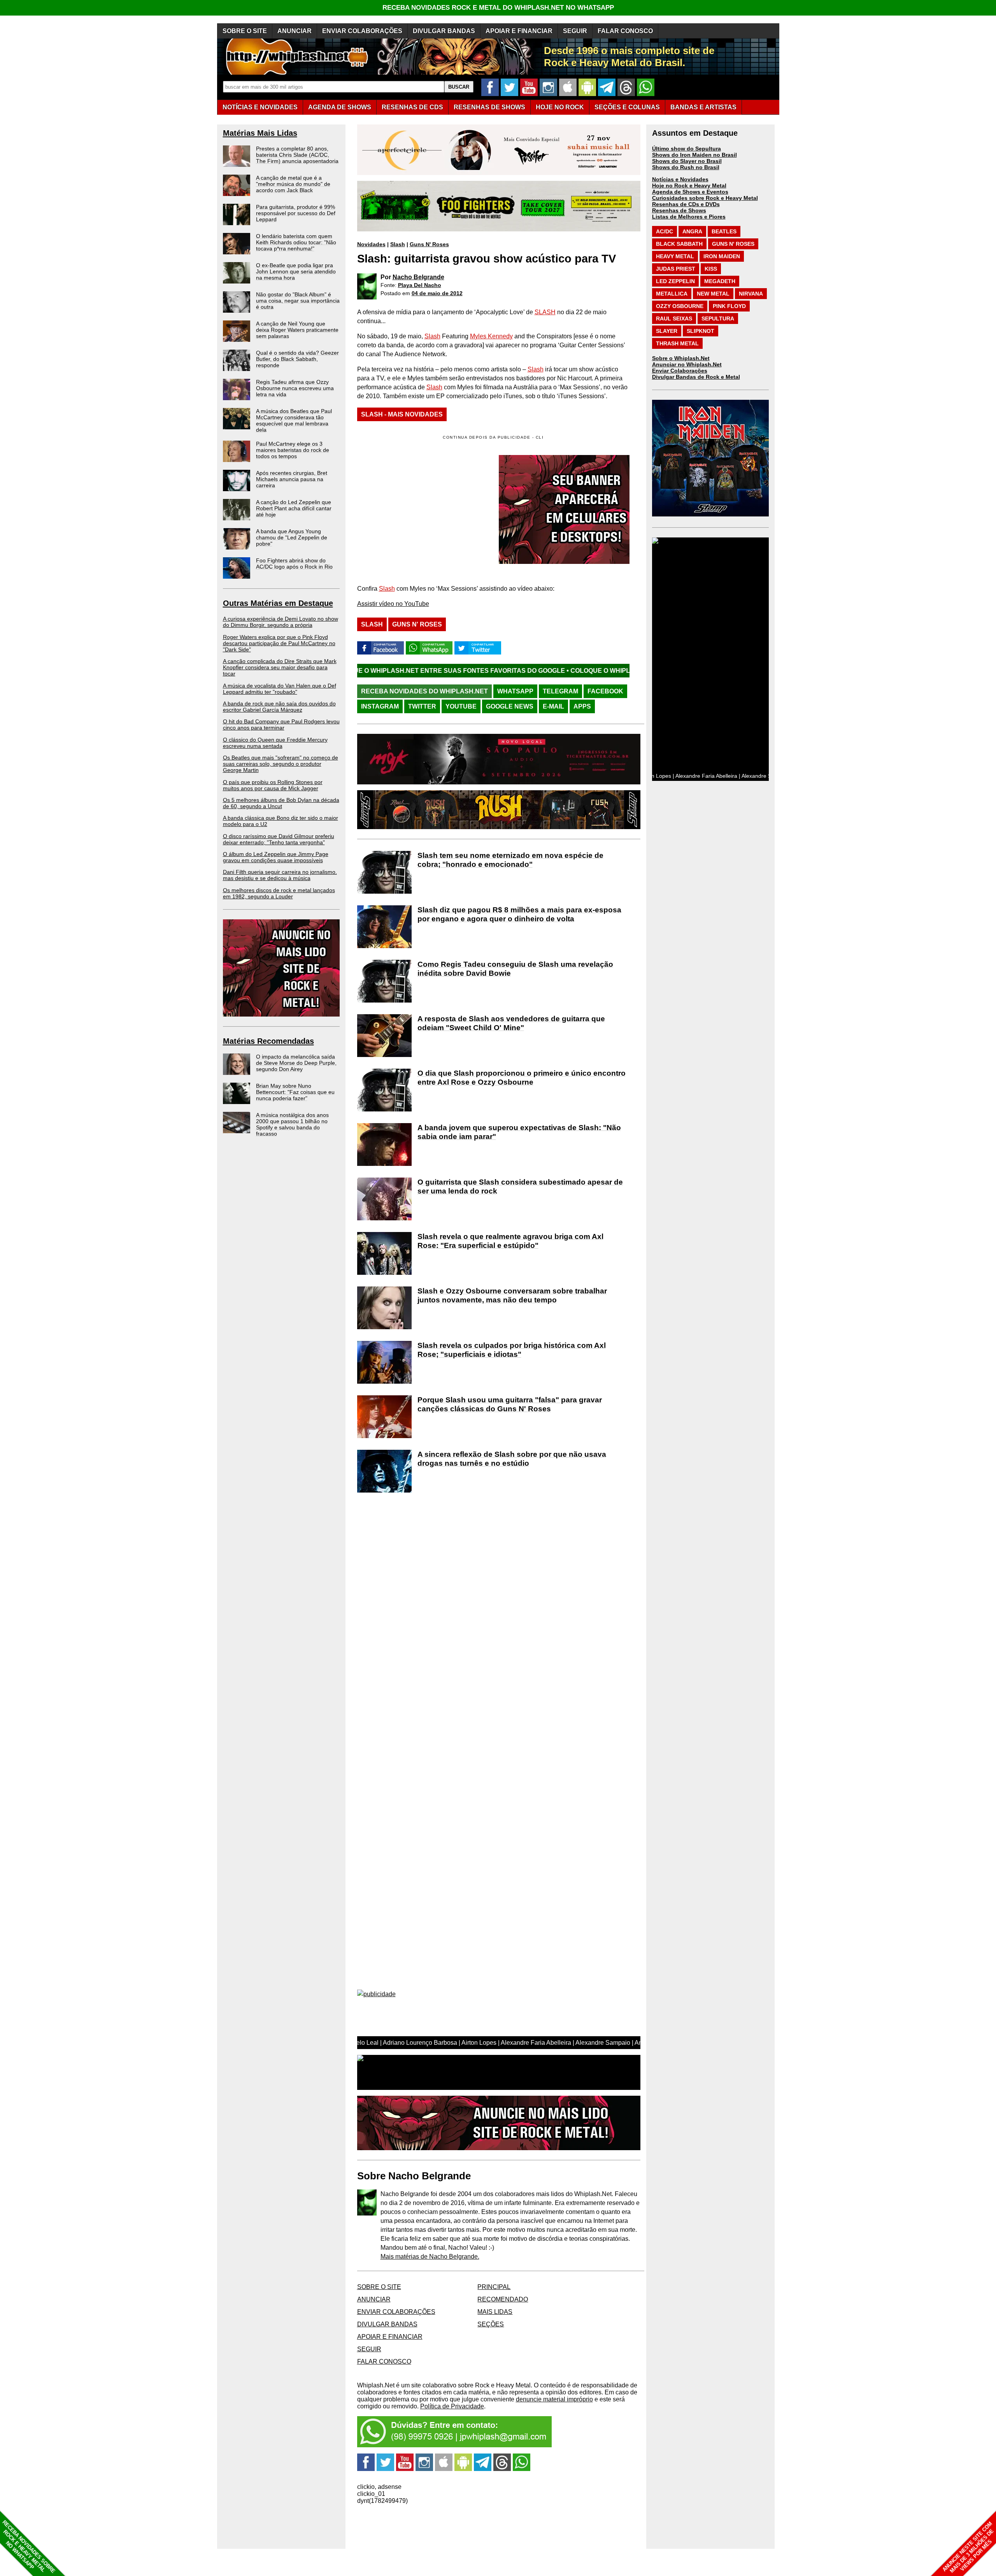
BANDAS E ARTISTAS (703, 107)
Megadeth (720, 281)
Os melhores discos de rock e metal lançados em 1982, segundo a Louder (279, 893)
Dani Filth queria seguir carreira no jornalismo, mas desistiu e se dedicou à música (280, 875)
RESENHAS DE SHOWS (489, 107)
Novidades (371, 244)
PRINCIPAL (494, 2287)
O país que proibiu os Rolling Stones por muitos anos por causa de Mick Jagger (273, 785)
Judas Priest (676, 269)
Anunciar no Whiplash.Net (687, 364)
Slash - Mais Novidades (402, 414)
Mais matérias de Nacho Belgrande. (430, 2257)
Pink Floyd (729, 306)
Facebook (605, 691)
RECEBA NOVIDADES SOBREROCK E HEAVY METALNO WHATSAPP (29, 2547)
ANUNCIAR (295, 31)
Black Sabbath (679, 244)
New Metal (713, 294)
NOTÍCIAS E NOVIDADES (260, 107)
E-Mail (553, 706)
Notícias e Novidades (680, 179)
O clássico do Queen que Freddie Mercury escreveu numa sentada (275, 743)
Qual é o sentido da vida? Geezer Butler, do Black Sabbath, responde (297, 359)
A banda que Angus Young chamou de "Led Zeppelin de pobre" (292, 537)
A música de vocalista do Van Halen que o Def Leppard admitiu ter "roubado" (280, 689)
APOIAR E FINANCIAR (519, 31)
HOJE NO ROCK (560, 107)
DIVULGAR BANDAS (444, 31)
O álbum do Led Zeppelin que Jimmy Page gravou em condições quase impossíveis (276, 857)
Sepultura (718, 318)
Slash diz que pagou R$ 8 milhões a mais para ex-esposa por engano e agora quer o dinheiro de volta (519, 914)
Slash (398, 244)
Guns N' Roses (429, 244)
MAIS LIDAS (495, 2312)
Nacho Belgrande (418, 277)
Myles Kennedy (491, 336)
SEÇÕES (627, 107)
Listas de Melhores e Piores (689, 217)
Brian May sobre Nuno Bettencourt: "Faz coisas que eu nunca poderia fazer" (295, 1092)
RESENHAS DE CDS (412, 107)
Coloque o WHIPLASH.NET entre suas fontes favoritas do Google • (530, 671)
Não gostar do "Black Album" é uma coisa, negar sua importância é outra (298, 301)
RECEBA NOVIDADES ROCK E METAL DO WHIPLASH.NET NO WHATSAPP (498, 8)
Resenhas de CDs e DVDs (686, 204)
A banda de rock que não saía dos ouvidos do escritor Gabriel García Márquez (279, 707)
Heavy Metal (675, 256)
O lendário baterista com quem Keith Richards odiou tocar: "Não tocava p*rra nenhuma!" (296, 242)
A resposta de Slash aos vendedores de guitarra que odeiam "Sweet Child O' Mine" (511, 1023)
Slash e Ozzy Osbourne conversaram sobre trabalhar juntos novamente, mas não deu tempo (512, 1295)
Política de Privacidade (452, 2406)
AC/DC (665, 231)
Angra (692, 231)
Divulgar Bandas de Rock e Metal (696, 377)
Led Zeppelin (675, 281)
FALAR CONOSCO (625, 31)
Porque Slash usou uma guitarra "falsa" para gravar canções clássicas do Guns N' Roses (510, 1404)
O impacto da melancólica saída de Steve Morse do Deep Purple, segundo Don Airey (296, 1063)
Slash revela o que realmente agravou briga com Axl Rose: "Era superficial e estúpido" (510, 1241)
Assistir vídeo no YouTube (393, 604)
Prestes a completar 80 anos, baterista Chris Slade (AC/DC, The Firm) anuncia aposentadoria (297, 155)
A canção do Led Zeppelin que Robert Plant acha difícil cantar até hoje (294, 508)
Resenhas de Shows (679, 210)
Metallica (672, 294)
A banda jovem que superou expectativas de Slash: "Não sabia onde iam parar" (519, 1132)
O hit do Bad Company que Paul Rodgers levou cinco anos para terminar (281, 724)
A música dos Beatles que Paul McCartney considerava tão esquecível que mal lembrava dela (294, 420)
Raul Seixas (674, 318)
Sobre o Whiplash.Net (681, 358)
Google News (510, 706)
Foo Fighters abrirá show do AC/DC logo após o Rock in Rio (294, 563)
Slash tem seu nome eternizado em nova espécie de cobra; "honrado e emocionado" (510, 860)
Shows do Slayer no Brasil (687, 161)
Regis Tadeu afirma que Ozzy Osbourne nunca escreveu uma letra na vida (295, 388)
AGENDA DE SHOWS (340, 107)
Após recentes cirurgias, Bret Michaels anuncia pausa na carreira (292, 479)
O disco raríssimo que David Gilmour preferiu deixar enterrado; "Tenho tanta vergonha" (279, 839)
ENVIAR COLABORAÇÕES (362, 31)
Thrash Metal (677, 343)
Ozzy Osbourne (680, 306)
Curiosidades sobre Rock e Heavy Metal (705, 198)
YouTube (461, 706)
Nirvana (751, 294)
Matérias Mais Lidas (260, 133)
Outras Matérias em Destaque (278, 603)
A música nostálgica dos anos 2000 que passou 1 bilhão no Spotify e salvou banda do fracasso (292, 1124)
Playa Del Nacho (420, 285)
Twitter (422, 706)
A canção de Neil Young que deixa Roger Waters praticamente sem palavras (297, 330)
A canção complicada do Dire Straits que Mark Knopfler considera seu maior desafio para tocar (280, 667)
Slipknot (701, 331)
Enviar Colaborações (680, 371)
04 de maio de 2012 (437, 293)
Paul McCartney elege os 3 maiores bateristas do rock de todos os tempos (293, 450)
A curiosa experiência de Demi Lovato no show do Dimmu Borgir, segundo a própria (281, 622)
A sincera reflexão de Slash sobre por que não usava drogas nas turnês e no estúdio (512, 1459)
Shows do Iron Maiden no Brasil (694, 155)
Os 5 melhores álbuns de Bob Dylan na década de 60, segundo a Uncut (281, 803)
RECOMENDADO (503, 2299)
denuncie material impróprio (554, 2399)
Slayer (667, 331)
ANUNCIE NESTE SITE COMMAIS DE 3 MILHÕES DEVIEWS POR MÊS (968, 2547)
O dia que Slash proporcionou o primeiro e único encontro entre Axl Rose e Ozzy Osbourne (522, 1078)
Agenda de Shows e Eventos (690, 192)
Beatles (724, 231)
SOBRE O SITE (245, 31)
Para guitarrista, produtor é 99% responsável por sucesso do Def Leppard (296, 213)
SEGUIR (575, 31)
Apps (582, 706)
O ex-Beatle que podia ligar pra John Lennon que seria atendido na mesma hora (296, 271)
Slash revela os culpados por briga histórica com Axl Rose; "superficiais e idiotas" (512, 1350)
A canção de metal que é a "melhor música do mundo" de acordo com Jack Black (293, 184)
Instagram (380, 706)
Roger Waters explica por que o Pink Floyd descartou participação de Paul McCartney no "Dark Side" (279, 643)
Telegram (560, 691)
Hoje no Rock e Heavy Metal (689, 185)
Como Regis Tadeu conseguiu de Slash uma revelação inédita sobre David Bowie (515, 969)
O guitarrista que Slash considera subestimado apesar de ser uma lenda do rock (520, 1186)
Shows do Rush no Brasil (686, 167)
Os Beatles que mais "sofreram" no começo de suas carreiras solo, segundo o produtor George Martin (281, 764)
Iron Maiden (722, 256)
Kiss (711, 269)
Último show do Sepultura (687, 149)
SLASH (545, 312)
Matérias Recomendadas (268, 1041)
